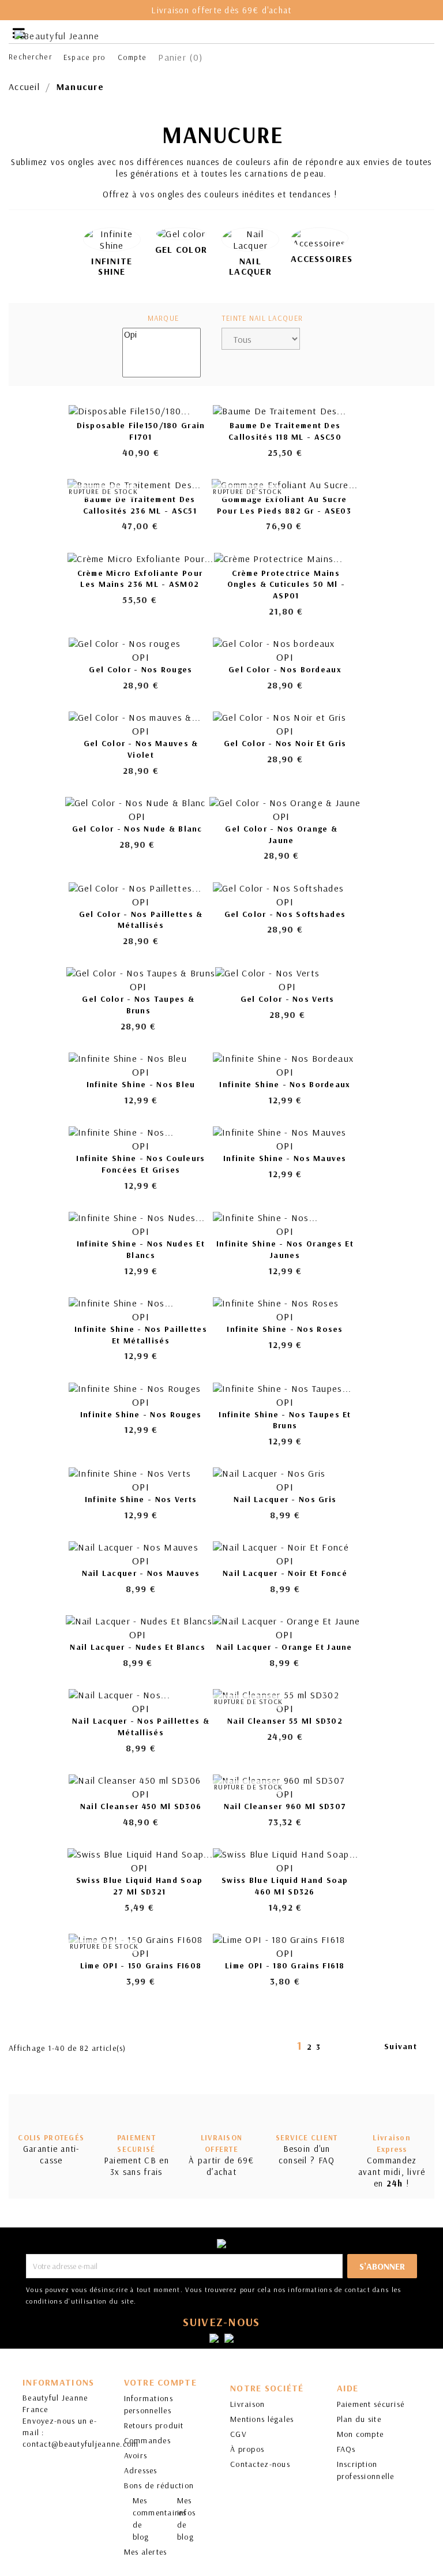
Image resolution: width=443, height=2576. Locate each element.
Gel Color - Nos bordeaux (285, 669)
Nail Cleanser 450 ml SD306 (141, 1806)
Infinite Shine (112, 266)
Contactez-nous (260, 2464)
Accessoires (322, 259)
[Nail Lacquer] (250, 239)
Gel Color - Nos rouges (140, 669)
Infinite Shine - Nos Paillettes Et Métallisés (141, 1335)
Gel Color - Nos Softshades (285, 914)
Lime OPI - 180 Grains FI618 (285, 1965)
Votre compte (160, 2382)
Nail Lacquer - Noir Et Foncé (285, 1573)
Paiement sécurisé (371, 2404)
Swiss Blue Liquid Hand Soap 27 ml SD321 (140, 1886)
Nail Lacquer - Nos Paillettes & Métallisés (141, 1727)
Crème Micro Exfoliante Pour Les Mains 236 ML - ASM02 (140, 579)
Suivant (407, 2047)
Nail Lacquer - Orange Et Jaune (284, 1647)
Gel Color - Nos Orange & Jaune (281, 834)
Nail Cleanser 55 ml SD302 (285, 1721)
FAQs (346, 2449)
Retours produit (154, 2425)
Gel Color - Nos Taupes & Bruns (138, 1005)
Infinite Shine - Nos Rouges (141, 1414)
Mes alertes (146, 2552)
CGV (239, 2434)
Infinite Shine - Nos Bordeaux (285, 1084)
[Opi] (162, 334)
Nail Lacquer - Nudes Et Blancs (137, 1647)
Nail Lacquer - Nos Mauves (141, 1573)
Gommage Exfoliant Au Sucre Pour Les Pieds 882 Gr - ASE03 (284, 505)
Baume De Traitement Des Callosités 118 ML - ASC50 (285, 431)
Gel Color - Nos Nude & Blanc (137, 829)
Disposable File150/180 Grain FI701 (141, 431)
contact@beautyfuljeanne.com (81, 2444)
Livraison (248, 2404)
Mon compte (361, 2434)
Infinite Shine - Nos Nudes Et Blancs (141, 1249)
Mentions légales (262, 2419)
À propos (247, 2449)
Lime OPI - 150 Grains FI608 (141, 1965)
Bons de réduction (159, 2485)
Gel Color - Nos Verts (288, 999)
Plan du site (359, 2419)
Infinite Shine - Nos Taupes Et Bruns (285, 1420)
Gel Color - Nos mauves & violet (141, 749)
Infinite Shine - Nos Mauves (285, 1158)
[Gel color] (181, 234)
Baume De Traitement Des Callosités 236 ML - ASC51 (140, 505)
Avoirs (136, 2455)
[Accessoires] (320, 238)
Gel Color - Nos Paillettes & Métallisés (141, 920)
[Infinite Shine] (112, 239)
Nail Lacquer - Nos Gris (285, 1499)
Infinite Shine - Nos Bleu (141, 1084)
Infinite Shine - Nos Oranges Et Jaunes (285, 1249)
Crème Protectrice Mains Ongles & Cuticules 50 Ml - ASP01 (286, 585)
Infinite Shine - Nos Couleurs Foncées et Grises (140, 1164)
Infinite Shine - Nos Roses (285, 1329)
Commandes (148, 2440)
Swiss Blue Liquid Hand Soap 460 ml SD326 (285, 1886)
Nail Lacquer (250, 266)
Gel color (181, 249)
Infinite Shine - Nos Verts (141, 1499)
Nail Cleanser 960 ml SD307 (285, 1806)
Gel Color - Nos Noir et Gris (285, 743)
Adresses (141, 2470)
